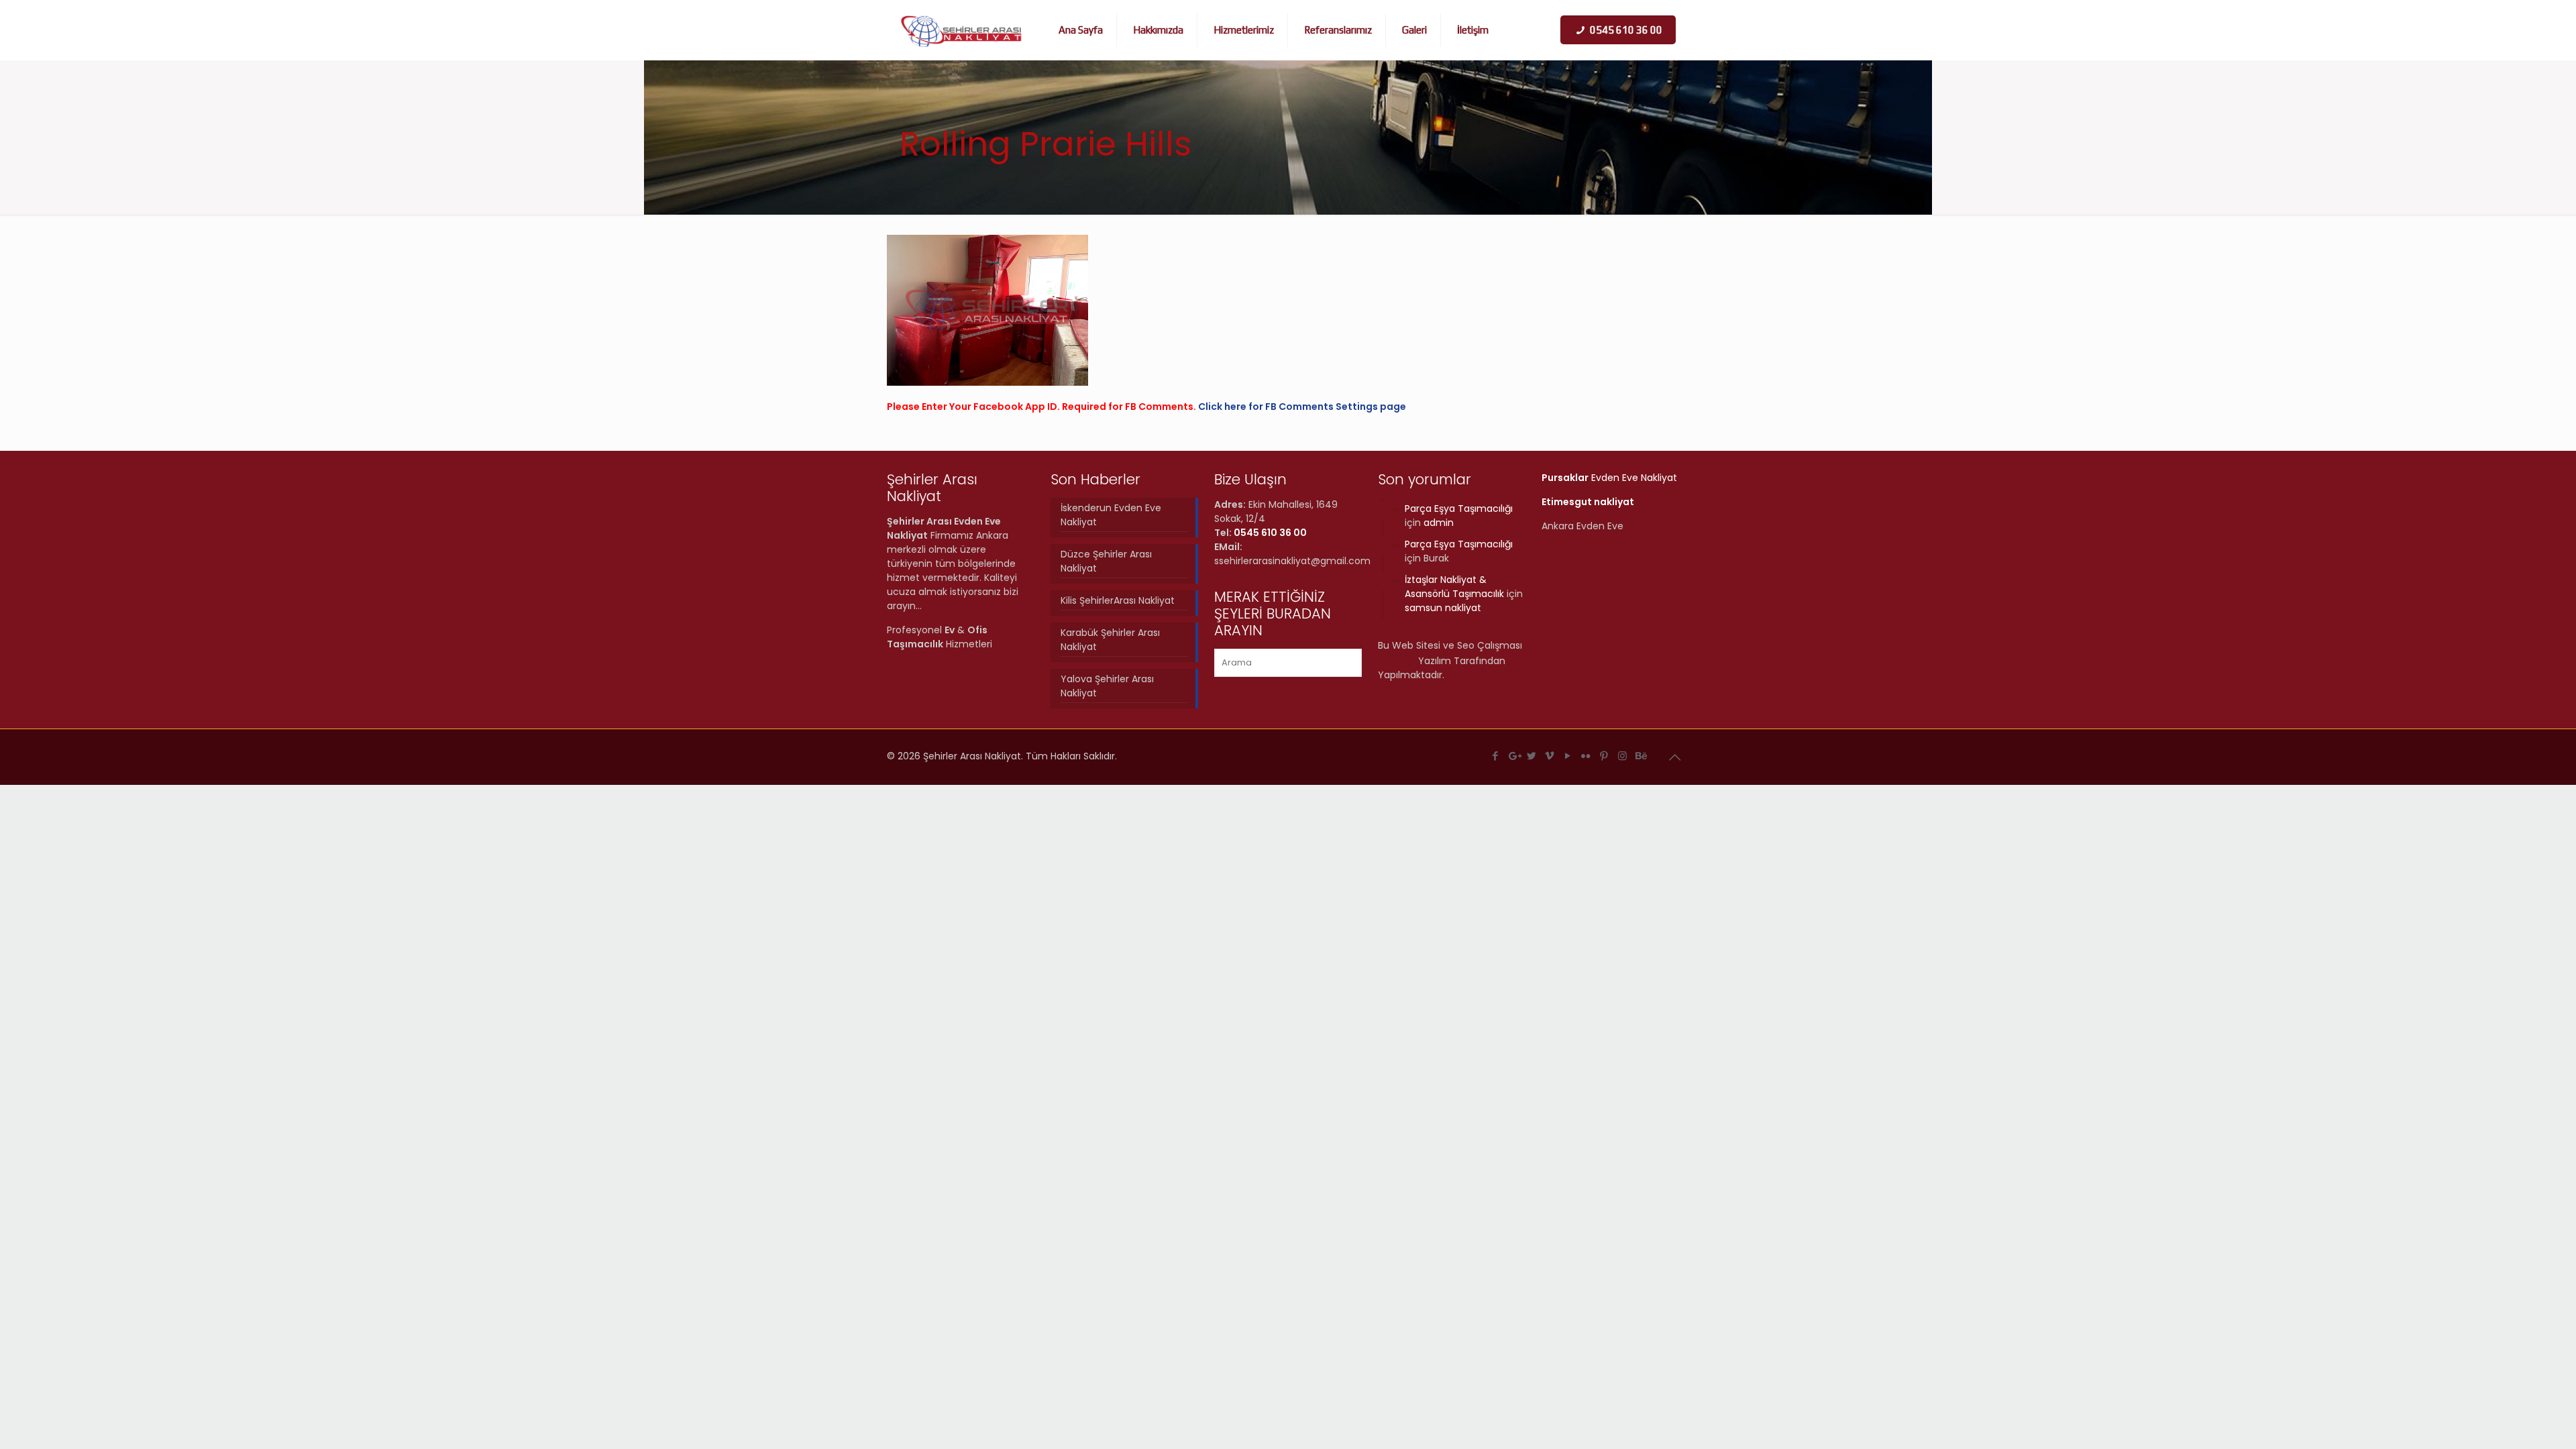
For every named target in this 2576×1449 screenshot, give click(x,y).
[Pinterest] (1604, 756)
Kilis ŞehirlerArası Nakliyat (1118, 600)
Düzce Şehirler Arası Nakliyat (1106, 561)
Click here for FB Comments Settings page (1302, 407)
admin (1439, 523)
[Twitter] (1532, 756)
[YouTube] (1568, 756)
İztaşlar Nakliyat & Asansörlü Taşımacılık (1454, 587)
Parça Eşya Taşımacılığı (1459, 508)
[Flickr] (1586, 756)
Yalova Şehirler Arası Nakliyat (1107, 686)
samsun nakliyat (1443, 608)
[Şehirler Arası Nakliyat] (962, 30)
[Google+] (1514, 756)
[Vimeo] (1550, 756)
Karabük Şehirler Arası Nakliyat (1110, 640)
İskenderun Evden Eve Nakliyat (1111, 515)
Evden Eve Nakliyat (1609, 478)
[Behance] (1641, 756)
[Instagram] (1622, 756)
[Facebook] (1496, 756)
